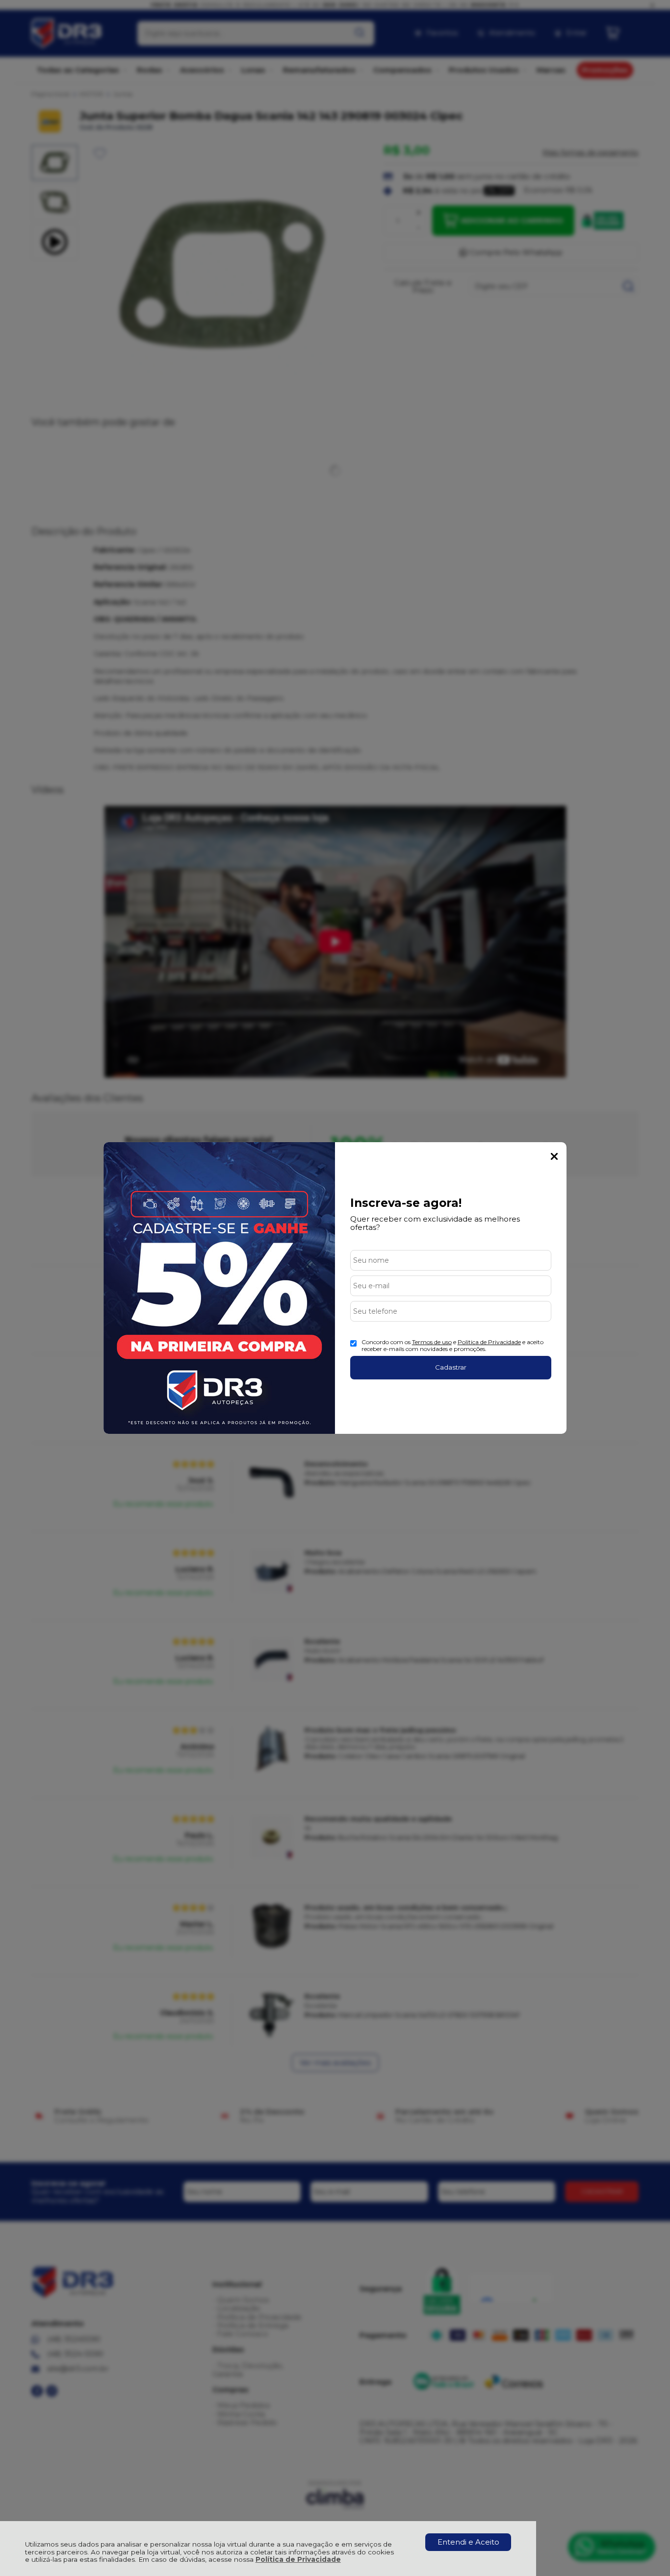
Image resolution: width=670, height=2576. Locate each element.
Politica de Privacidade (489, 1342)
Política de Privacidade (298, 2559)
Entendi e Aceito (468, 2542)
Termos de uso (432, 1342)
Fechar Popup (554, 1156)
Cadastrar (451, 1367)
